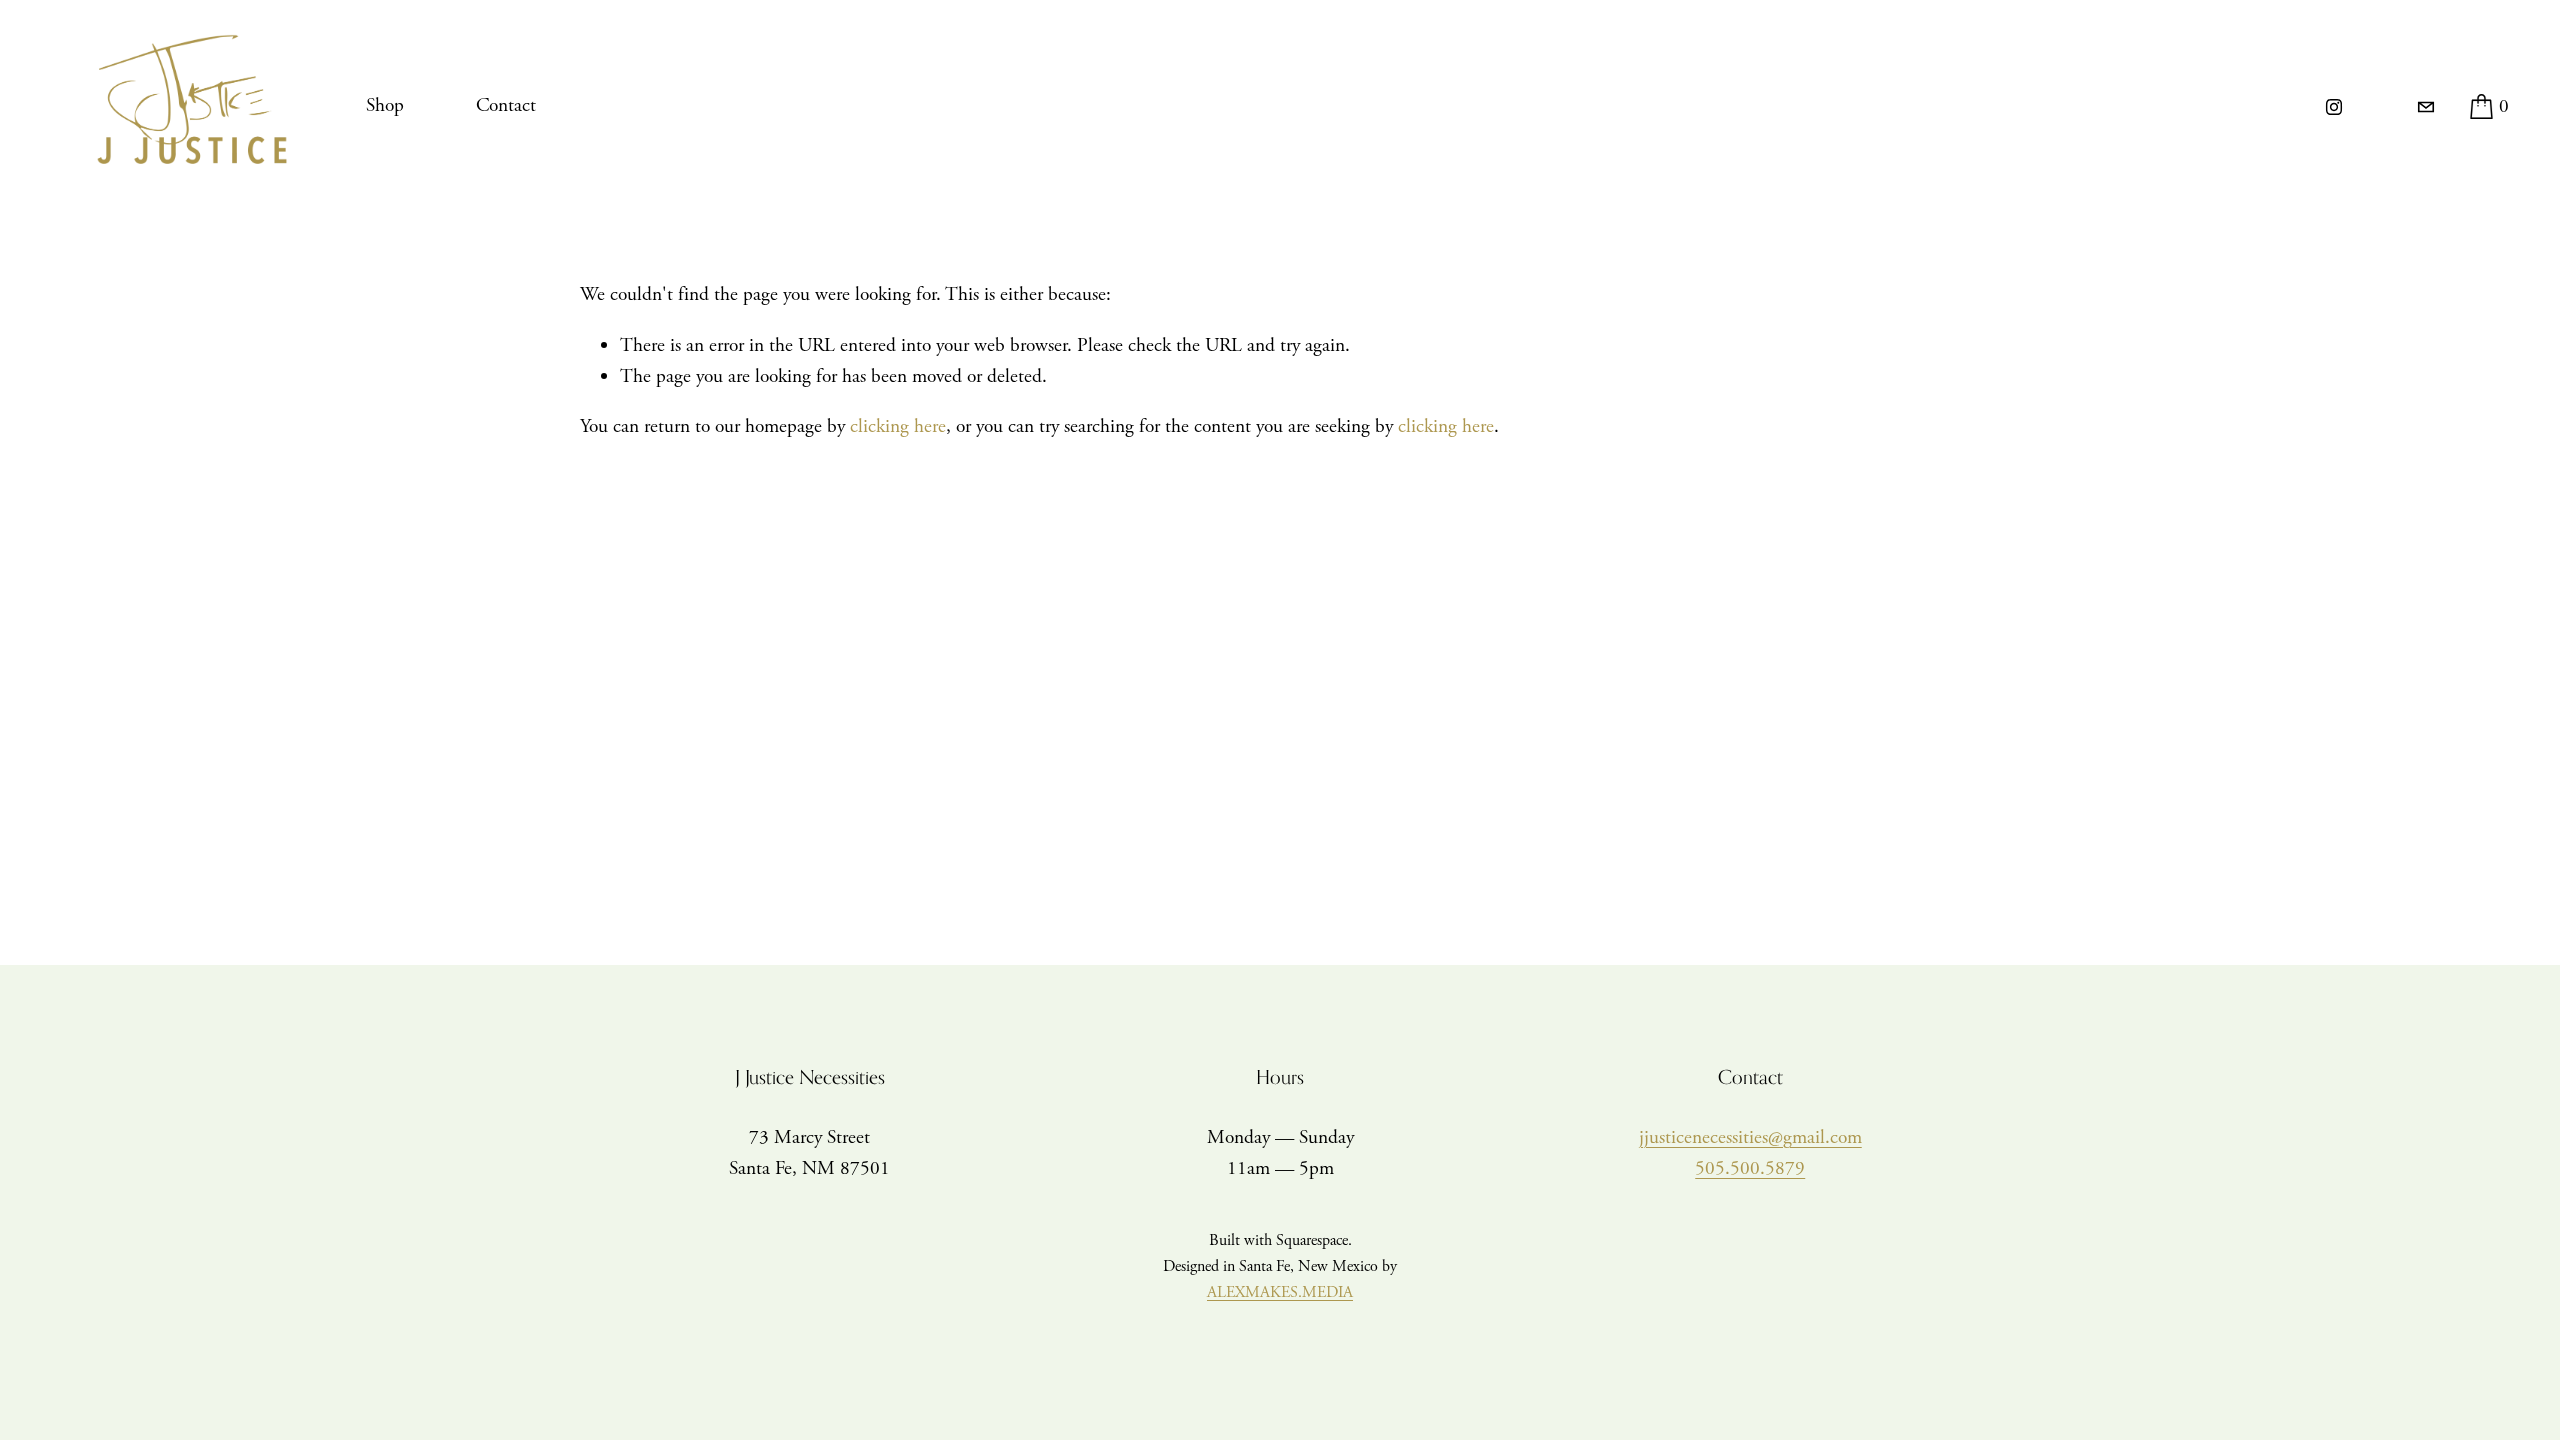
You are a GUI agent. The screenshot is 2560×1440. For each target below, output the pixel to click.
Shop (385, 105)
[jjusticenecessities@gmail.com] (2426, 107)
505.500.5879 (1750, 1168)
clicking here (898, 426)
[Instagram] (2334, 107)
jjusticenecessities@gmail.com (1750, 1137)
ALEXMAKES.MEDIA (1280, 1292)
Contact (506, 105)
